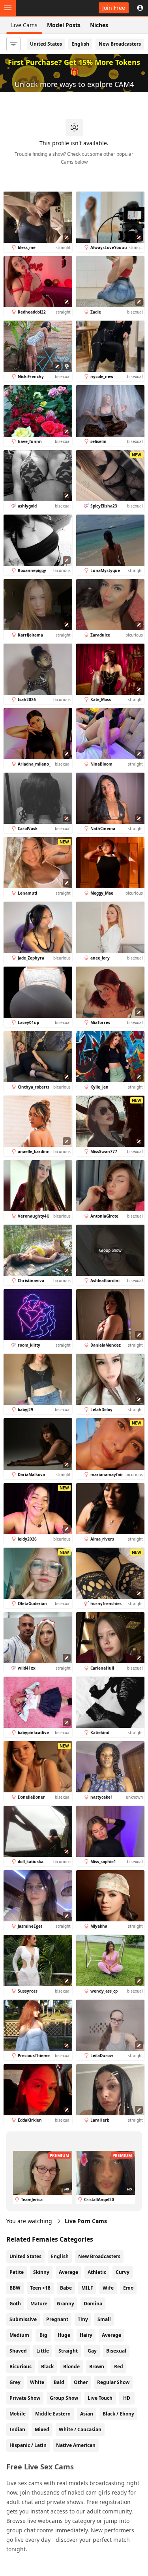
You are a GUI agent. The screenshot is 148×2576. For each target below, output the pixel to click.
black (47, 2367)
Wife (108, 2288)
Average (68, 2272)
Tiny (83, 2319)
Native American (76, 2445)
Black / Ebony (118, 2414)
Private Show (25, 2398)
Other (81, 2382)
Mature (39, 2304)
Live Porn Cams (86, 2221)
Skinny (41, 2272)
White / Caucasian (80, 2429)
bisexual (116, 2351)
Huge (64, 2335)
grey (15, 2382)
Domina (93, 2304)
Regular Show (113, 2382)
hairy (86, 2335)
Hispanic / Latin (28, 2445)
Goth (15, 2304)
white (37, 2382)
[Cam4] (43, 8)
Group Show (64, 2398)
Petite (17, 2272)
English (80, 44)
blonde (71, 2367)
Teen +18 (40, 2288)
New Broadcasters (120, 44)
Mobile (18, 2414)
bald (59, 2382)
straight (68, 2351)
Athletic (97, 2272)
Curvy (123, 2272)
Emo (128, 2288)
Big (43, 2335)
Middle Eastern (53, 2414)
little (43, 2351)
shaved (18, 2351)
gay (92, 2351)
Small (104, 2319)
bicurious (21, 2367)
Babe (66, 2288)
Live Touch (100, 2398)
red (119, 2367)
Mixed (42, 2429)
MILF (87, 2288)
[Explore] (8, 8)
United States (46, 44)
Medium (19, 2335)
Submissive (23, 2319)
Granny (66, 2304)
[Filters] (13, 44)
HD (127, 2398)
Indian (17, 2429)
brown (97, 2367)
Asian (87, 2414)
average (111, 2335)
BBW (15, 2288)
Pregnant (57, 2319)
